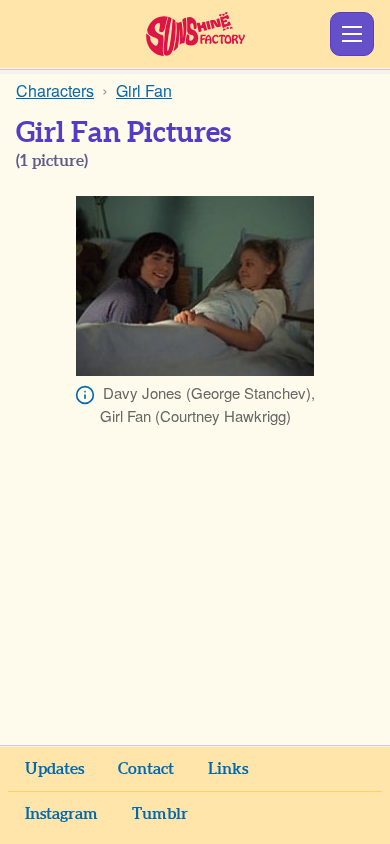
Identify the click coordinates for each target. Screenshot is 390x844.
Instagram (61, 814)
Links (228, 769)
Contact (146, 769)
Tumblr (160, 814)
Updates (54, 769)
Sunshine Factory (195, 34)
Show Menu (352, 34)
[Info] (85, 395)
